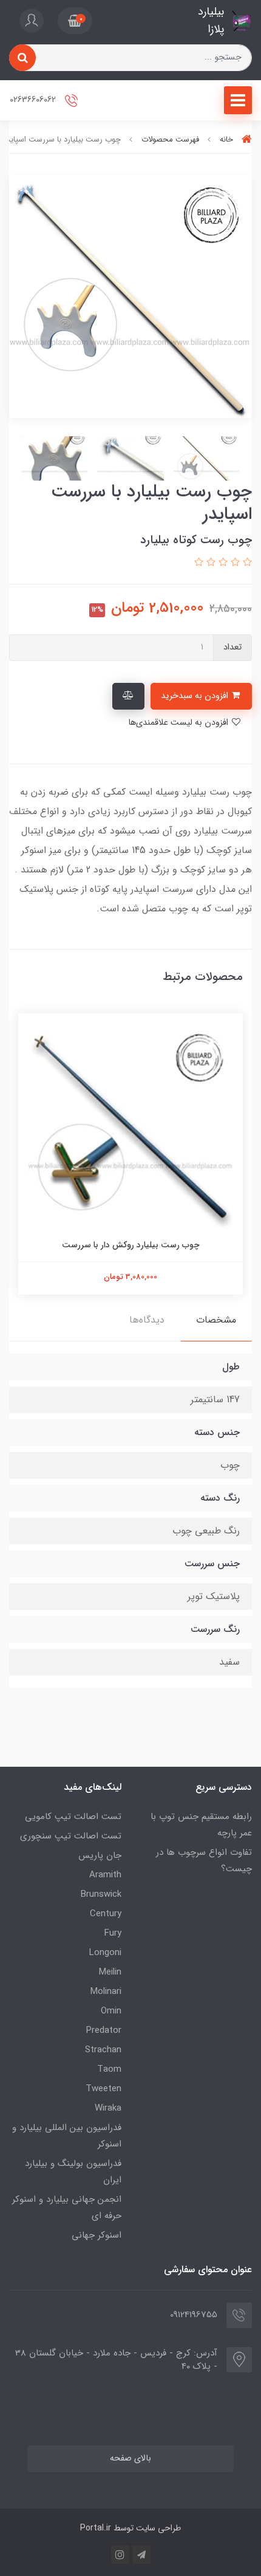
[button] (75, 21)
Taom (109, 2069)
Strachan (103, 2050)
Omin (111, 2011)
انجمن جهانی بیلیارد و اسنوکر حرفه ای (67, 2208)
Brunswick (101, 1894)
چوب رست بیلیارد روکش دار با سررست (131, 1245)
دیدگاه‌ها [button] (147, 1320)
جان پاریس (100, 1855)
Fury (113, 1933)
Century (106, 1914)
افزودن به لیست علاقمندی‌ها (179, 723)
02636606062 (34, 100)
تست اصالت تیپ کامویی (73, 1817)
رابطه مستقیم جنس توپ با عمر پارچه (201, 1825)
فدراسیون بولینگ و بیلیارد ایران (73, 2172)
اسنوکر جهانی (97, 2235)
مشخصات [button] (216, 1320)
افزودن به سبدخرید (196, 696)
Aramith (105, 1875)
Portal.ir (96, 2528)
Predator (104, 2030)
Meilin (110, 1972)
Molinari (106, 1992)
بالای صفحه (130, 2458)
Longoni (105, 1953)
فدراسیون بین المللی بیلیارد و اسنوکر (67, 2136)
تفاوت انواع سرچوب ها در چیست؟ (204, 1861)
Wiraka (108, 2108)
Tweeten (103, 2089)
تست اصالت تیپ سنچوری (71, 1836)
